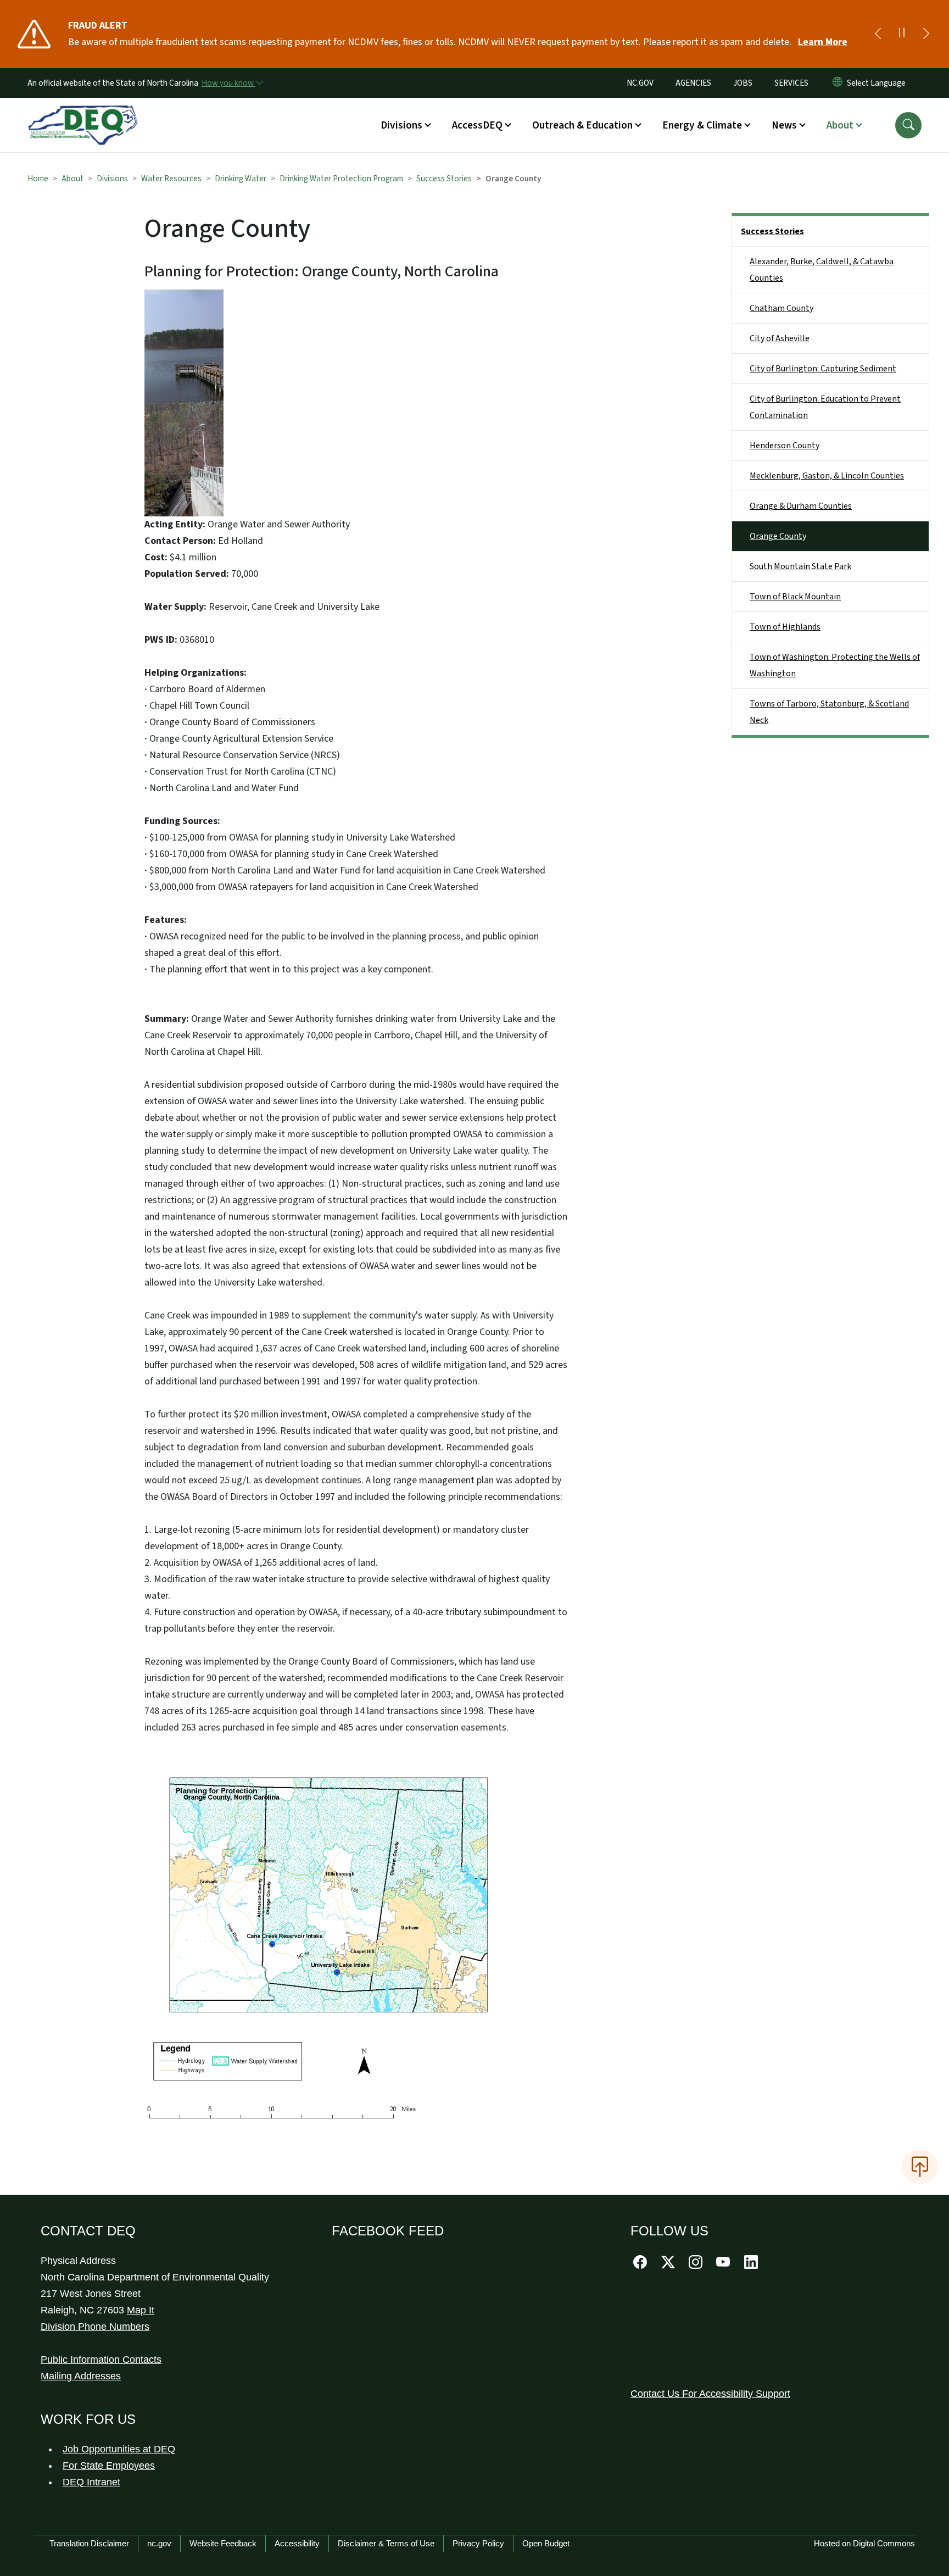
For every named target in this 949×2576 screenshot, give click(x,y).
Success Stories (444, 179)
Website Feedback (223, 2543)
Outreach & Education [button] (582, 125)
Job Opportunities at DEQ (119, 2449)
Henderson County (785, 446)
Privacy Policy (478, 2543)
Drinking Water (241, 179)
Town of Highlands (785, 627)
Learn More (823, 42)
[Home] (83, 113)
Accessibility (297, 2543)
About (72, 179)
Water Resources (171, 179)
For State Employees (109, 2466)
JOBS (743, 83)
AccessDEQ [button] (477, 125)
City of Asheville (780, 338)
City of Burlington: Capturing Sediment (823, 369)
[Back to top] (920, 2167)
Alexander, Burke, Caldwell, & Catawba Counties (822, 270)
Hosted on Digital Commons (864, 2543)
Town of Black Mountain (795, 597)
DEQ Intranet (91, 2482)
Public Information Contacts (101, 2360)
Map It (141, 2310)
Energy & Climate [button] (702, 125)
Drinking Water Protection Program (341, 179)
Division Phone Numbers (95, 2327)
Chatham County (781, 308)
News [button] (784, 125)
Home (38, 179)
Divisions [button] (401, 125)
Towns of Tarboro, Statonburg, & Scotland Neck (829, 712)
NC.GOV (640, 83)
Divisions (112, 179)
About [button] (840, 125)
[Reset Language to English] (838, 83)
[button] (908, 125)
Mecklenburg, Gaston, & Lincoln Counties (827, 476)
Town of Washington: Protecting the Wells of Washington (835, 665)
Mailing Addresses (81, 2376)
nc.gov (159, 2543)
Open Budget (546, 2543)
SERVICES (791, 83)
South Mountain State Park (800, 566)
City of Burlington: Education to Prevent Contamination (825, 407)
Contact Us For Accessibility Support (710, 2394)
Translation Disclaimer (89, 2543)
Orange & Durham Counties (801, 506)
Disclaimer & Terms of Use (386, 2543)
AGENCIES (693, 83)
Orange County (778, 536)
